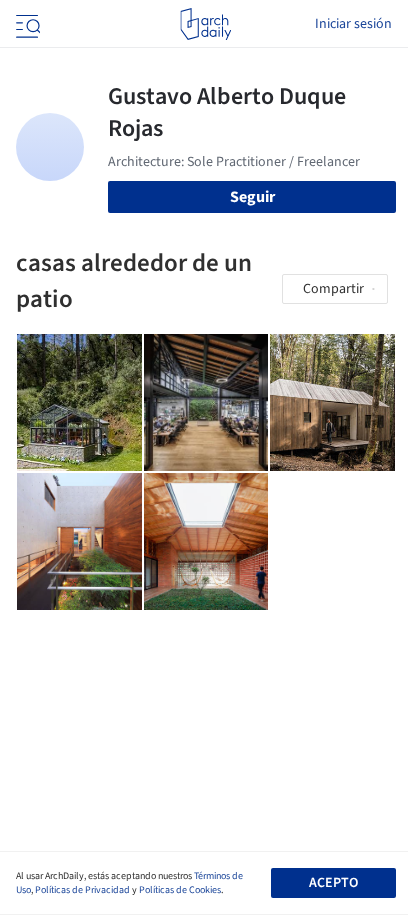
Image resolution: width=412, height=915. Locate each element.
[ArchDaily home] (205, 24)
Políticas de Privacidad (82, 890)
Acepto (333, 883)
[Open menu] (26, 24)
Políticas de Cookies (180, 890)
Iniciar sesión (353, 24)
